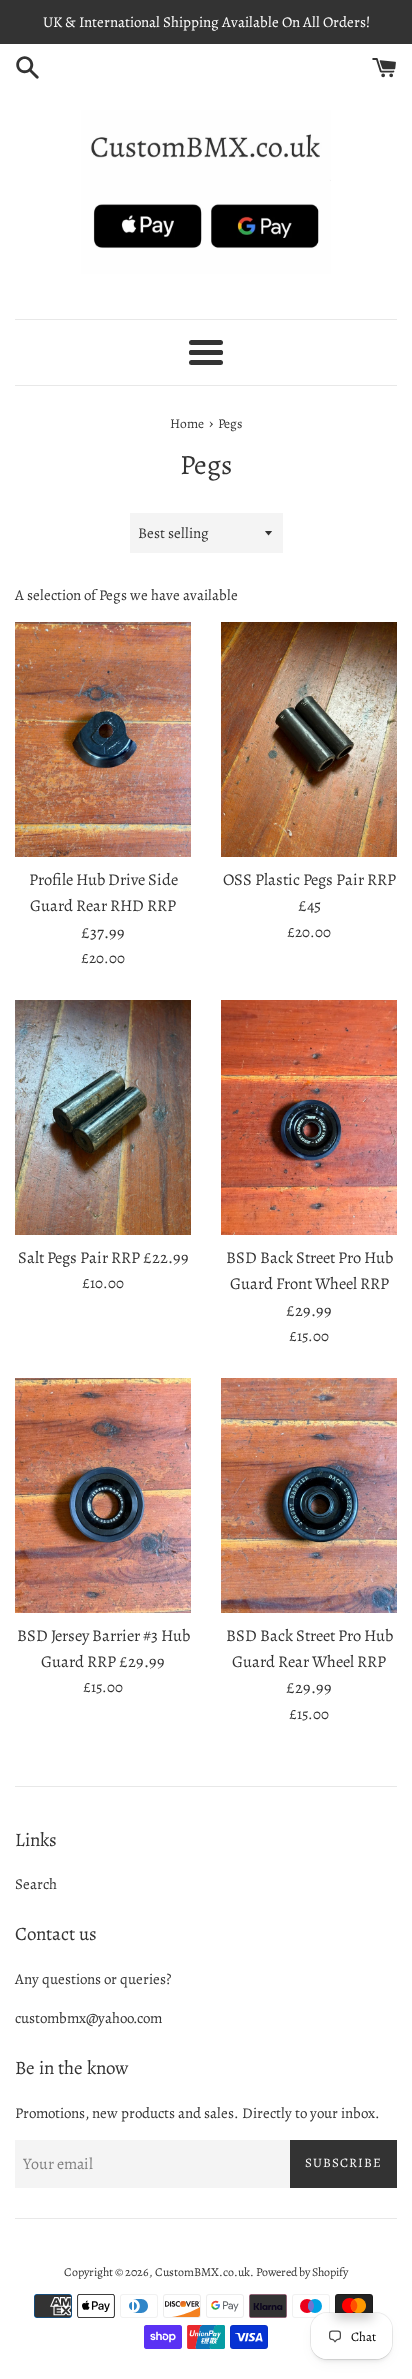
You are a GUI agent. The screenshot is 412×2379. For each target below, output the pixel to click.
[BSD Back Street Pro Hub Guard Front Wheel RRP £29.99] (309, 1117)
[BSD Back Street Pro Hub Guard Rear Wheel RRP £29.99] (309, 1495)
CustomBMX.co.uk (202, 2272)
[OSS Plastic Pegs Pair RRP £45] (309, 739)
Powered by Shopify (302, 2272)
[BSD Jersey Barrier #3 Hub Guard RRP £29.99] (103, 1495)
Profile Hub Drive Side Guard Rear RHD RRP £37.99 (103, 906)
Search (36, 1884)
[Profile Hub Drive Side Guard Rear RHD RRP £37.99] (103, 739)
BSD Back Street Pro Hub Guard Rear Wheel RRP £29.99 (309, 1662)
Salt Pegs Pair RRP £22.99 (103, 1257)
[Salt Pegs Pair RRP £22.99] (103, 1117)
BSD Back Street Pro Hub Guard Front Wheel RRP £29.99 (309, 1284)
